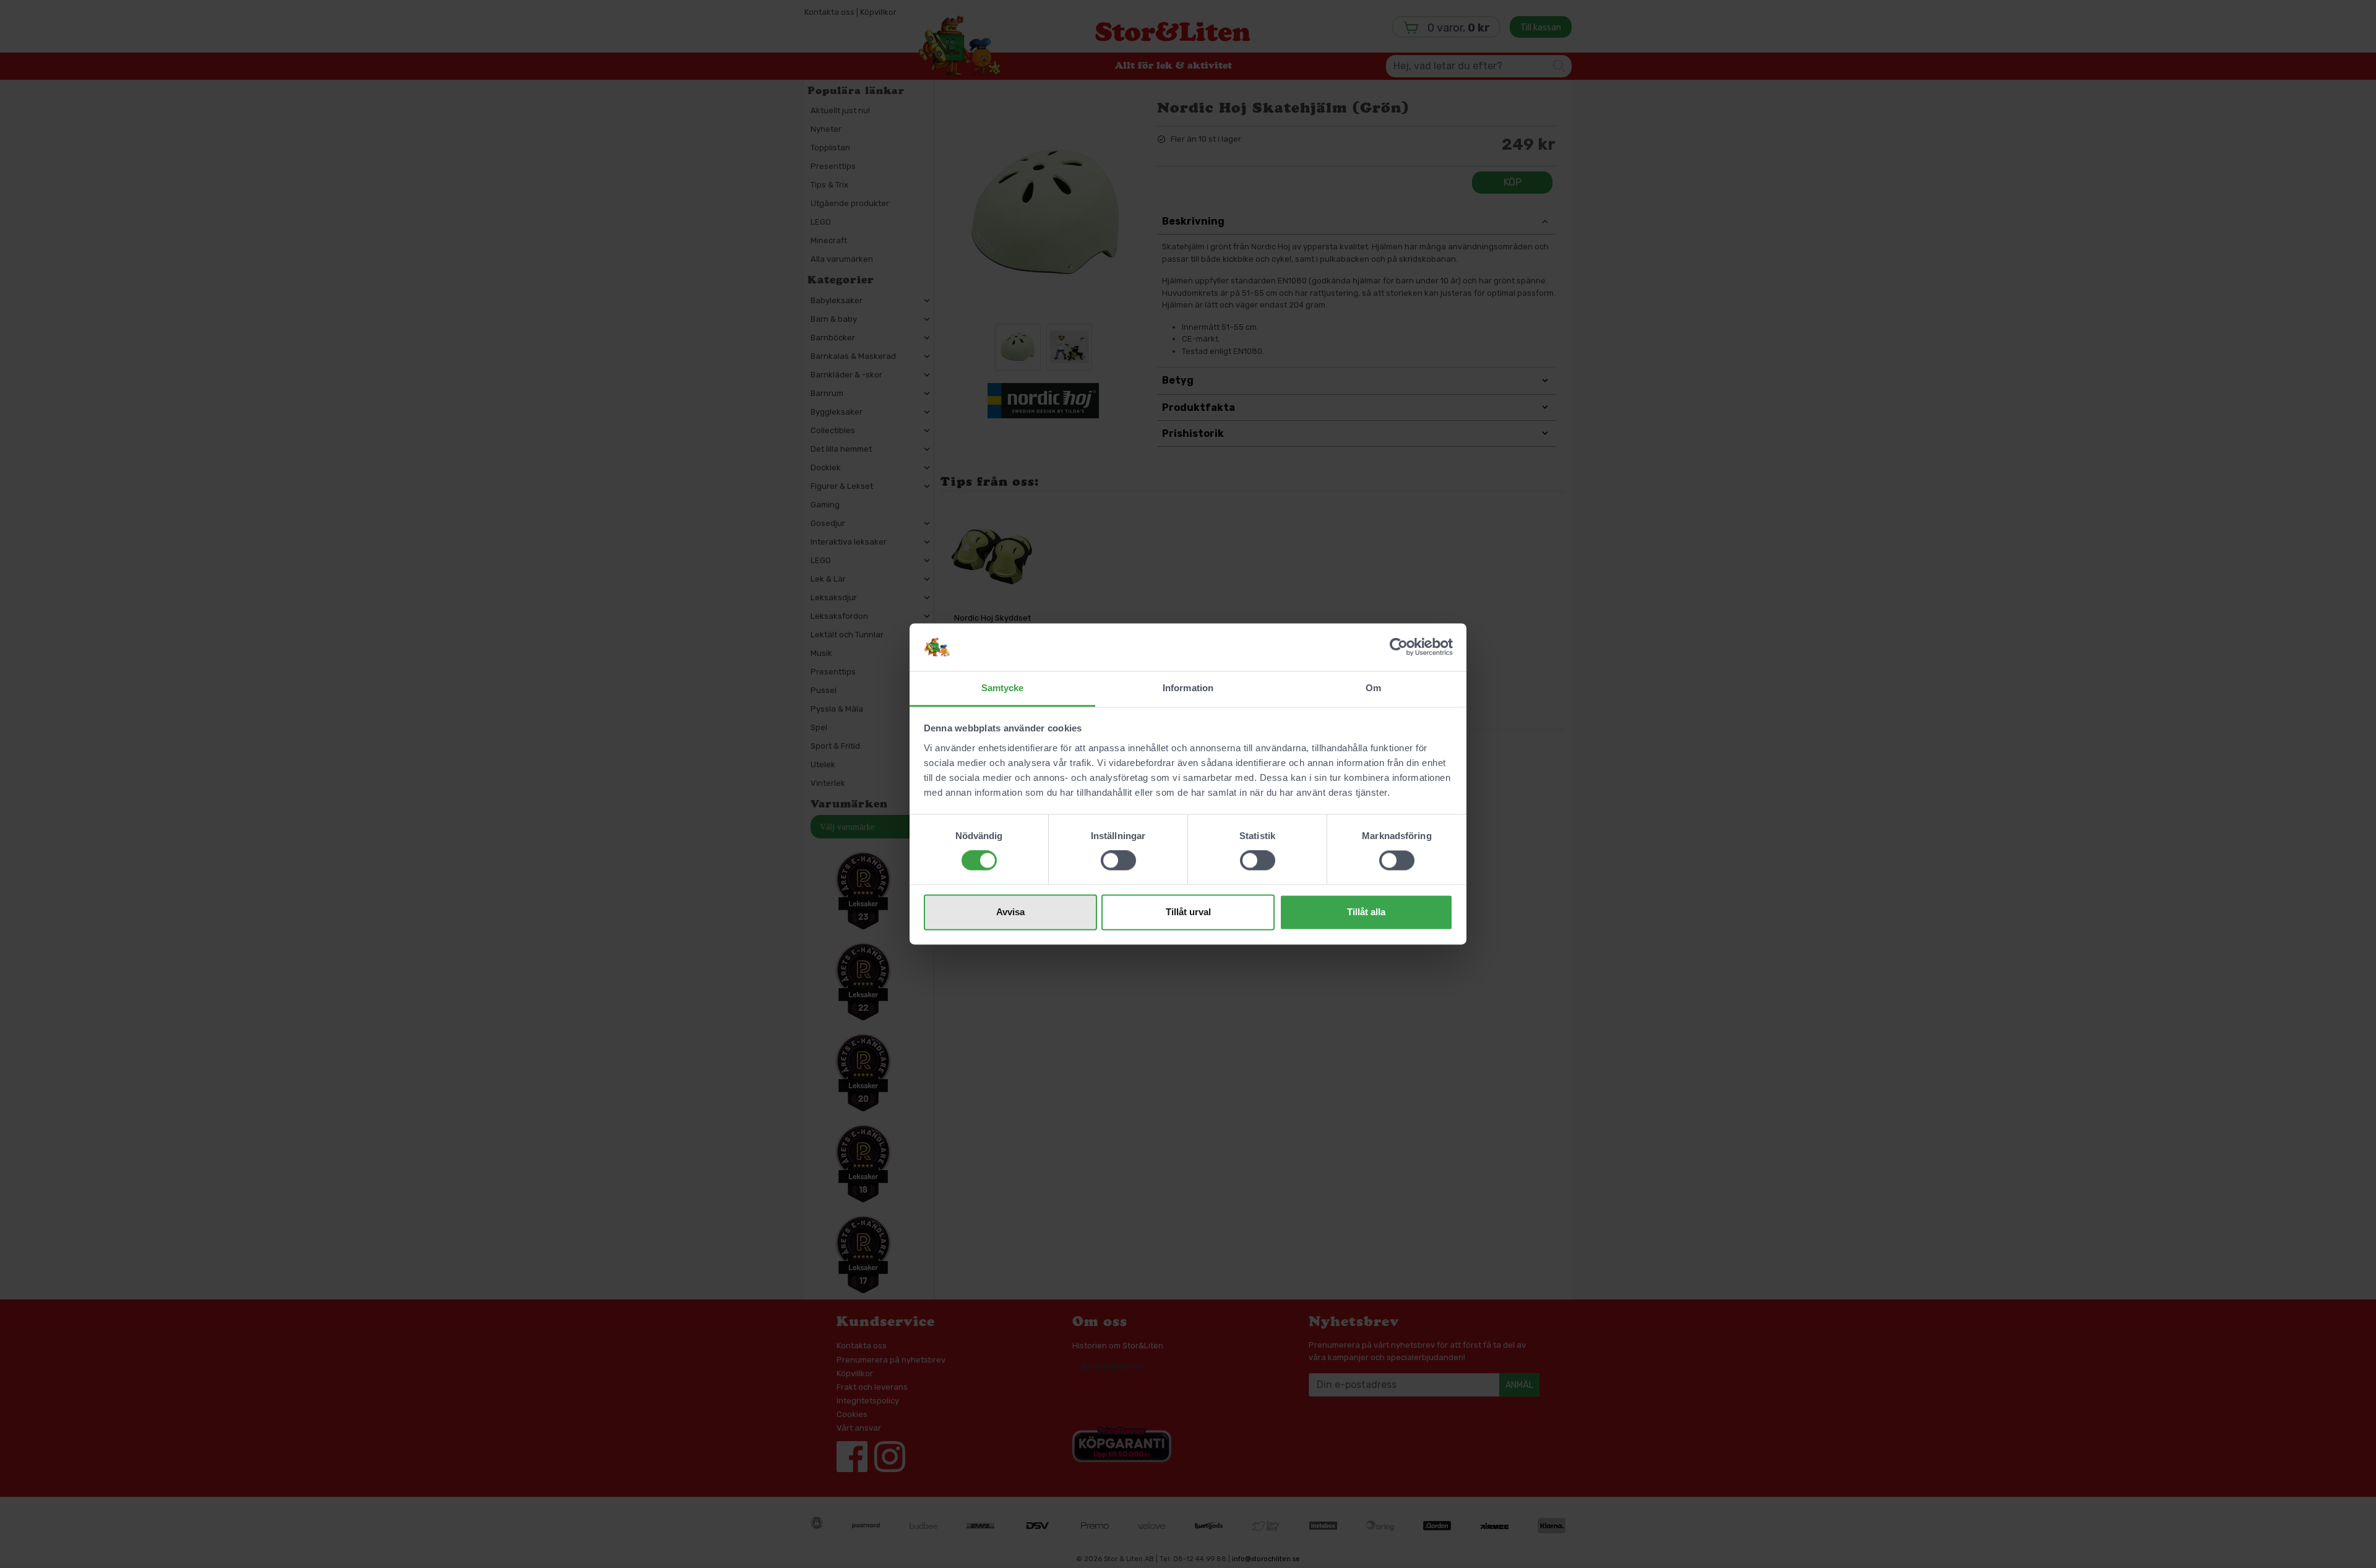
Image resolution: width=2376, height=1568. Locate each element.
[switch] (1118, 861)
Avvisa (1010, 912)
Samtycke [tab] (1003, 688)
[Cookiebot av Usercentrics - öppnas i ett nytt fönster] (1399, 647)
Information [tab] (1188, 688)
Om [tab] (1373, 688)
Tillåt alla (1366, 912)
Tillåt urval (1188, 912)
